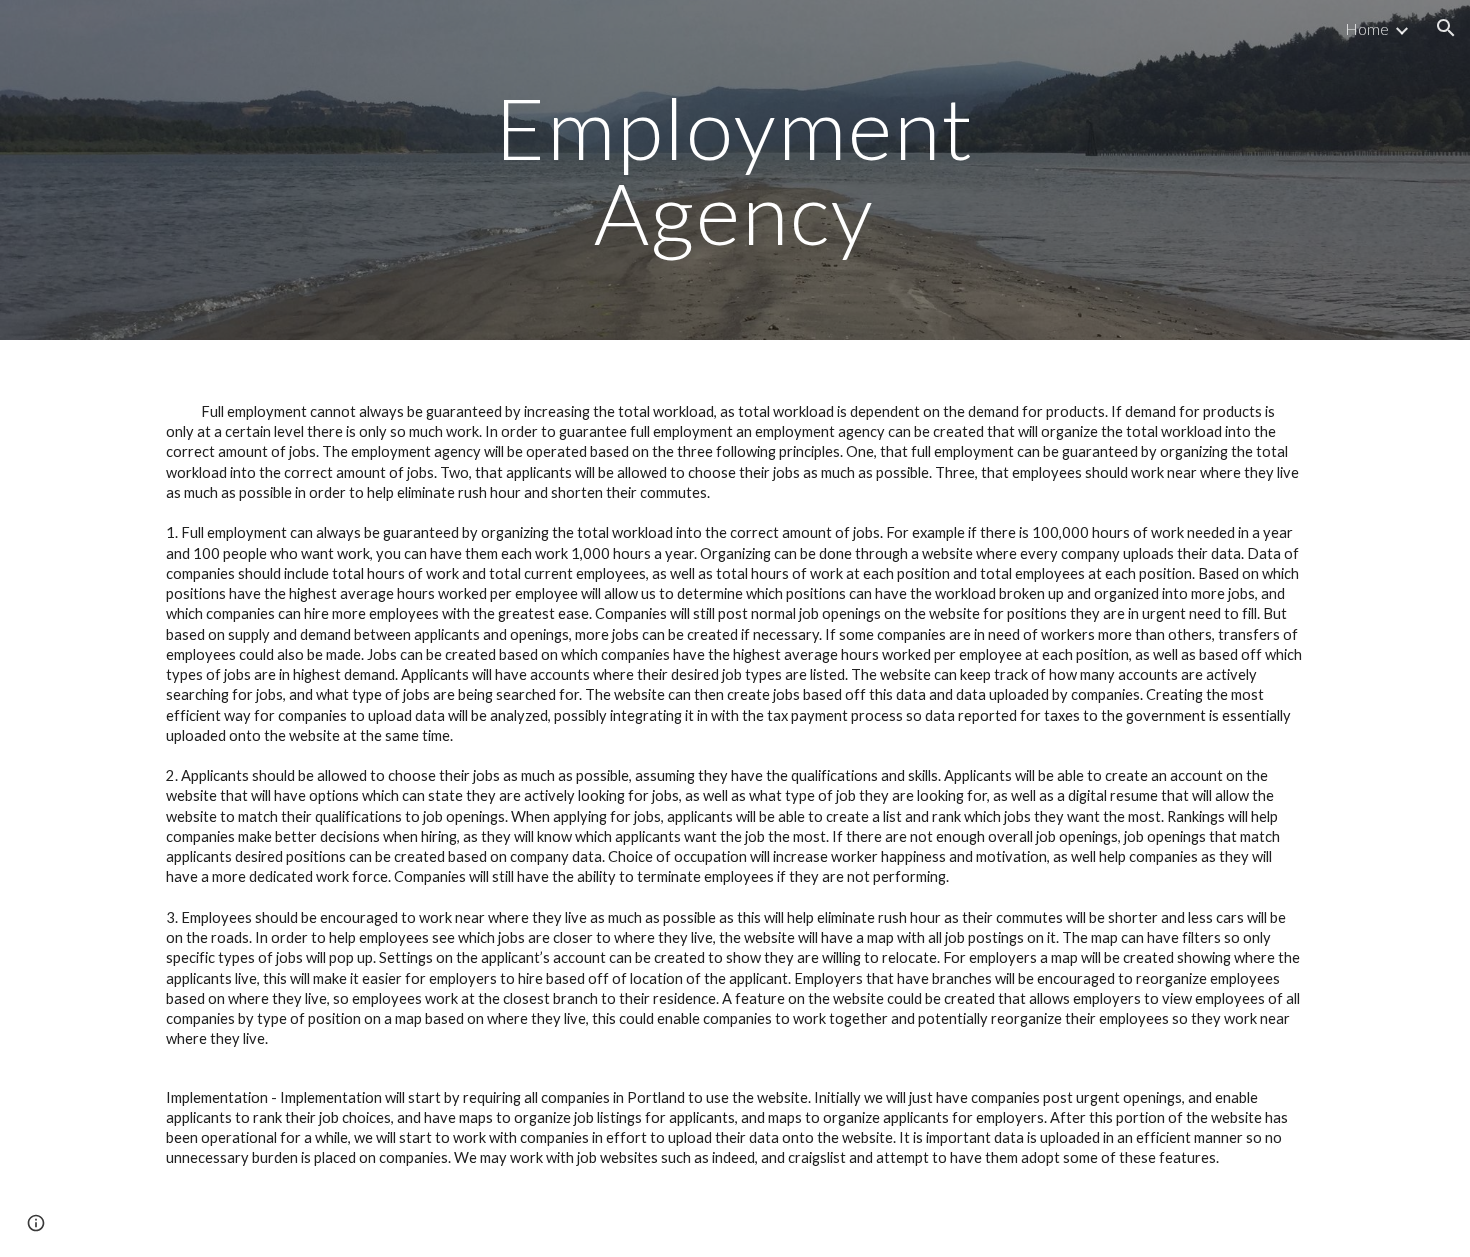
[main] (735, 170)
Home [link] (1367, 28)
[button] (1446, 28)
